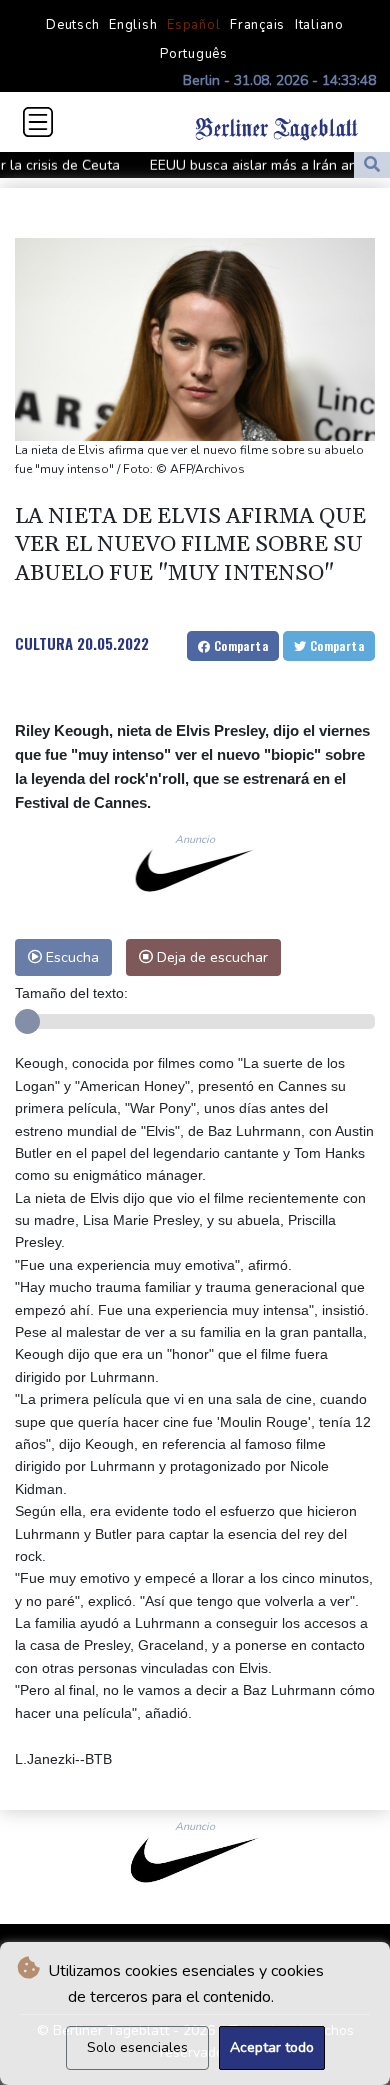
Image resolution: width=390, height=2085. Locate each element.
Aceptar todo (272, 2047)
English (133, 25)
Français (257, 25)
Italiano (319, 25)
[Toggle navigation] (38, 122)
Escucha (70, 957)
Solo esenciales (137, 2047)
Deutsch (72, 25)
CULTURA (44, 643)
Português (194, 54)
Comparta (239, 645)
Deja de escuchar (210, 957)
